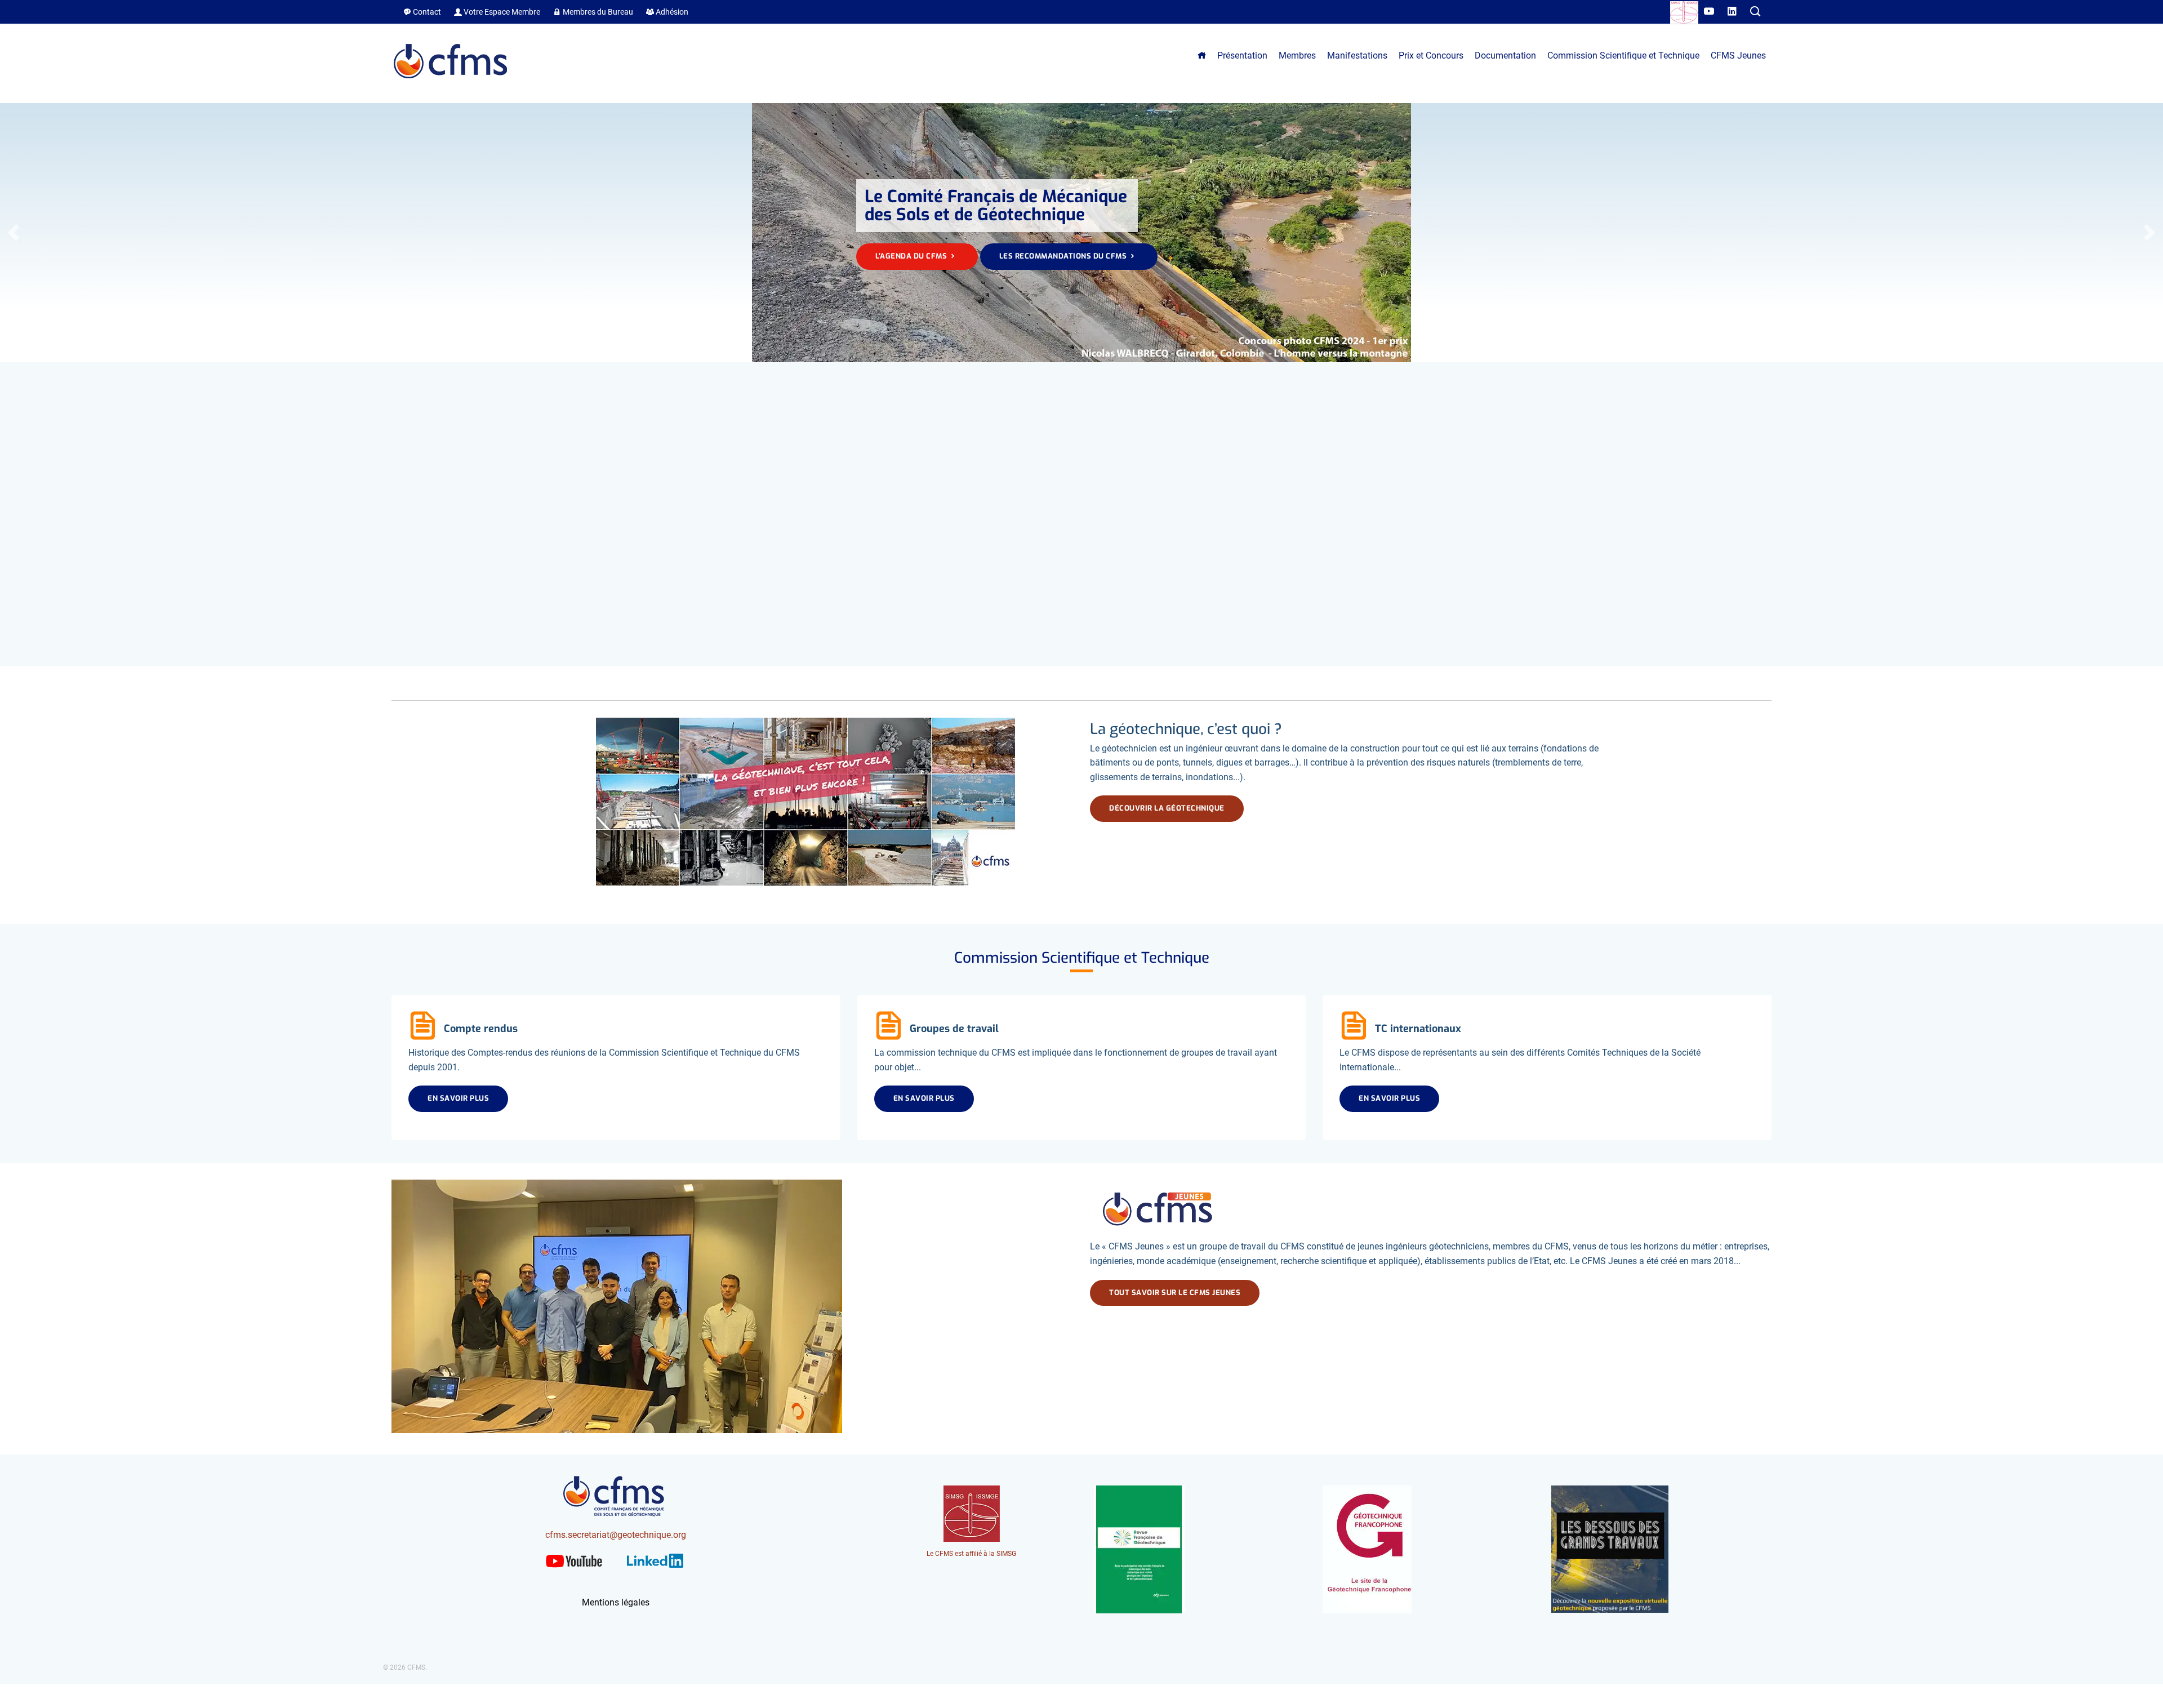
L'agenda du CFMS (912, 256)
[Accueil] (451, 84)
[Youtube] (1710, 12)
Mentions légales (616, 1602)
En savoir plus (458, 1098)
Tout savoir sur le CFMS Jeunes (1175, 1293)
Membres (1297, 55)
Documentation (1505, 55)
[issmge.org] (1684, 14)
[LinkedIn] (655, 1570)
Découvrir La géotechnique (1167, 808)
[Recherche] (1755, 12)
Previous (14, 233)
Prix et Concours (1431, 55)
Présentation (1242, 55)
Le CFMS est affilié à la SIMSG (971, 1554)
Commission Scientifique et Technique (1623, 55)
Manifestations (1357, 55)
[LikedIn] (1733, 12)
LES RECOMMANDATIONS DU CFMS (1064, 256)
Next (2149, 233)
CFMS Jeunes (1738, 55)
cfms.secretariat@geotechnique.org (616, 1535)
